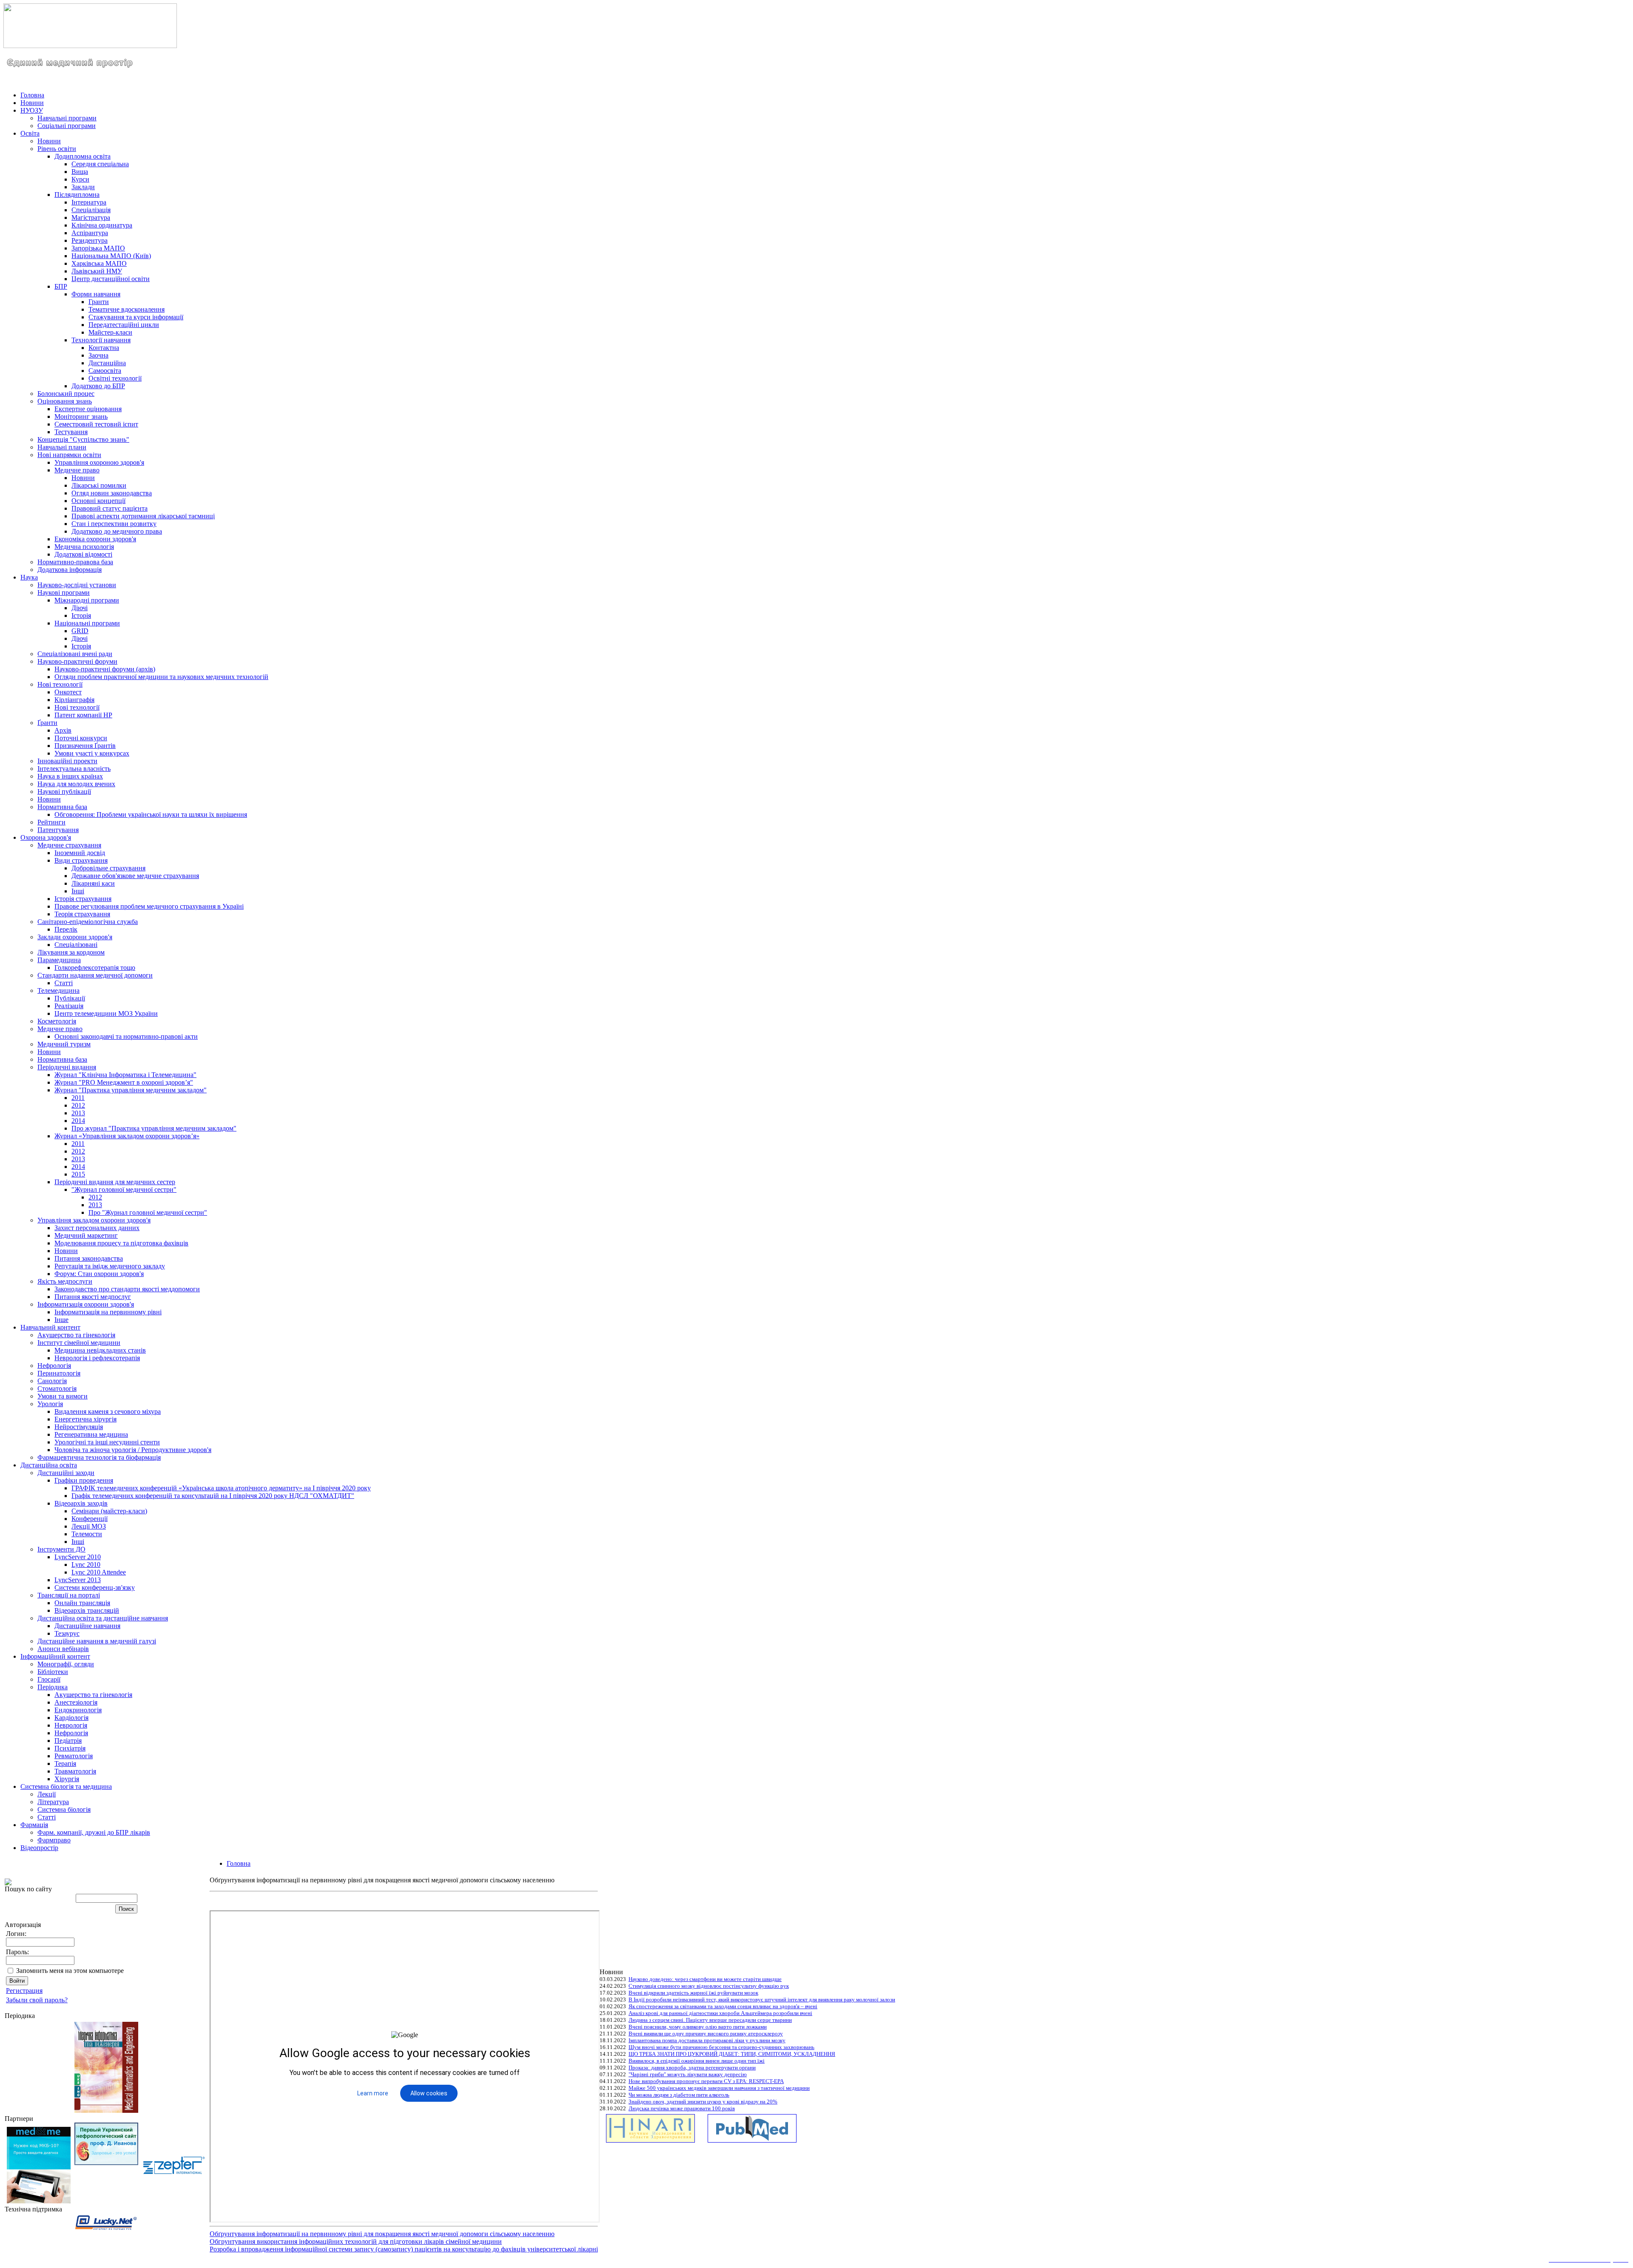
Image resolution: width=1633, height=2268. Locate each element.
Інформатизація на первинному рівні (108, 1312)
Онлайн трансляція (82, 1603)
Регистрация (24, 1991)
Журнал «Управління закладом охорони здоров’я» (127, 1136)
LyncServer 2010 (78, 1557)
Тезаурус (67, 1633)
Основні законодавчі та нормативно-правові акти (126, 1036)
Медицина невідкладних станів (100, 1350)
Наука (29, 577)
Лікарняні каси (93, 883)
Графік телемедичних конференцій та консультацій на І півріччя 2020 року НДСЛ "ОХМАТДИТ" (213, 1496)
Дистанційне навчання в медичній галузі (97, 1641)
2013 (78, 1113)
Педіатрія (68, 1741)
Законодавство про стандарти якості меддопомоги (127, 1289)
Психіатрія (70, 1748)
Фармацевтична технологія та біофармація (99, 1457)
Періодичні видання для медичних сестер (115, 1182)
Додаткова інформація (70, 570)
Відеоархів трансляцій (87, 1610)
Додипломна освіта (83, 156)
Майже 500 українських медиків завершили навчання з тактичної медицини (719, 2088)
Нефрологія (54, 1366)
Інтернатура (89, 202)
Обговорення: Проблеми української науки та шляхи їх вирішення (151, 814)
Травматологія (75, 1771)
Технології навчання (101, 340)
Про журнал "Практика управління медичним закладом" (154, 1128)
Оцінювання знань (65, 401)
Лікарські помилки (99, 485)
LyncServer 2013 (78, 1580)
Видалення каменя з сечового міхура (108, 1411)
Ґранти (47, 723)
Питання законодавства (89, 1258)
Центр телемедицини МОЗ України (106, 1013)
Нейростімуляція (79, 1427)
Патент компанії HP (83, 715)
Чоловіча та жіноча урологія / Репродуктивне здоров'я (133, 1450)
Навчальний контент (50, 1327)
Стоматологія (57, 1388)
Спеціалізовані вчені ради (75, 654)
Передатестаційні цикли (124, 325)
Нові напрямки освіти (69, 455)
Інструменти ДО (61, 1549)
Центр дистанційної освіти (111, 279)
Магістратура (91, 217)
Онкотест (68, 692)
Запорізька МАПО (98, 248)
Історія (81, 615)
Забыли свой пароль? (37, 2000)
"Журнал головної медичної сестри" (124, 1189)
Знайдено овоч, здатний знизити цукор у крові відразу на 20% (703, 2102)
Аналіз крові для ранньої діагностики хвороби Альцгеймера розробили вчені (720, 2013)
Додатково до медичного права (117, 531)
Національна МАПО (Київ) (111, 256)
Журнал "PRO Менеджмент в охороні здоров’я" (124, 1082)
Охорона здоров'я (46, 837)
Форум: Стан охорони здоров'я (99, 1274)
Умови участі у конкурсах (92, 753)
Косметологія (57, 1021)
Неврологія (71, 1725)
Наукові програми (64, 593)
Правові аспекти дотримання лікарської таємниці (143, 516)
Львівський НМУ (97, 271)
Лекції (47, 1794)
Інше (61, 1320)
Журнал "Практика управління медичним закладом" (131, 1090)
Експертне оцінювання (88, 409)
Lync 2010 (86, 1565)
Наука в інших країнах (70, 776)
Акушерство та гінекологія (76, 1335)
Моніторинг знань (81, 416)
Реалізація (69, 1006)
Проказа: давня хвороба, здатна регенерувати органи (692, 2068)
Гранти (99, 302)
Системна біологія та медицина (66, 1786)
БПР (61, 286)
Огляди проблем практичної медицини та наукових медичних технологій (161, 677)
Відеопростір (39, 1848)
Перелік (66, 929)
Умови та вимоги (63, 1396)
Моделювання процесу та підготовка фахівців (121, 1243)
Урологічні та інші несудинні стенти (107, 1442)
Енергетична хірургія (85, 1419)
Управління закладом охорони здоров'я (94, 1220)
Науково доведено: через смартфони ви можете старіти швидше (705, 1979)
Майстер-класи (110, 332)
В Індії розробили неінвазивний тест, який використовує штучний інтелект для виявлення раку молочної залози (762, 1999)
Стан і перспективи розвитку (114, 524)
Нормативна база (62, 807)
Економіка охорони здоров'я (95, 539)
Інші (78, 891)
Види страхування (81, 860)
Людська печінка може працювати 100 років (682, 2108)
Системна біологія (64, 1809)
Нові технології (60, 684)
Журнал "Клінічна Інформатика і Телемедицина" (125, 1075)
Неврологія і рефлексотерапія (97, 1358)
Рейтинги (51, 822)
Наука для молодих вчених (76, 784)
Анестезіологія (76, 1702)
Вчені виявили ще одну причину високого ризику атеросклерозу (706, 2034)
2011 (78, 1098)
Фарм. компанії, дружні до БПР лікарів (94, 1832)
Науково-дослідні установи (77, 585)
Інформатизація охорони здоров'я (86, 1304)
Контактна (104, 348)
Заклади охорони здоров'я (75, 937)
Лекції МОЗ (89, 1526)
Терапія (65, 1764)
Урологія (50, 1404)
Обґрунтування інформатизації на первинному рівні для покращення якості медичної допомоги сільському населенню (382, 2234)
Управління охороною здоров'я (99, 462)
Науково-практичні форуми (77, 661)
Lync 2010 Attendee (99, 1572)
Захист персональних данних (97, 1228)
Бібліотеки (53, 1672)
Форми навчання (96, 294)
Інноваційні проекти (67, 761)
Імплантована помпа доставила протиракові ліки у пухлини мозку (707, 2040)
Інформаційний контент (55, 1656)
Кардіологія (71, 1718)
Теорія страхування (82, 914)
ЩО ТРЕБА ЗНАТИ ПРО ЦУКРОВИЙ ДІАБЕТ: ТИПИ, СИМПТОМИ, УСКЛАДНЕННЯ (732, 2054)
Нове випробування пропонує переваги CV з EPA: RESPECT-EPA (706, 2081)
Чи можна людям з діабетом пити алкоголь (679, 2095)
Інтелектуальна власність (74, 769)
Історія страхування (83, 899)
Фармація (34, 1825)
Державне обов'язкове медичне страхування (135, 876)
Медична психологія (84, 547)
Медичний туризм (64, 1044)
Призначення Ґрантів (85, 746)
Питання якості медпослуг (93, 1297)
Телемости (87, 1534)
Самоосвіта (105, 371)
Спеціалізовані (76, 945)
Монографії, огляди (66, 1664)
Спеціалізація (91, 210)
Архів (63, 730)
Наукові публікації (64, 792)
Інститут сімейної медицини (79, 1343)
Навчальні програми (67, 118)
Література (53, 1802)
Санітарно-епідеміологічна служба (88, 922)
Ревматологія (74, 1756)
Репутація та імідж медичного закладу (110, 1266)
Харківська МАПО (99, 263)
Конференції (90, 1519)
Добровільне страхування (108, 868)
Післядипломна (77, 195)
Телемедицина (58, 990)
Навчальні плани (62, 447)
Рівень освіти (57, 149)
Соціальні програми (67, 126)
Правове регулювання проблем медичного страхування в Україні (149, 906)
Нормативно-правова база (75, 562)
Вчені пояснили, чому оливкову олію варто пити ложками (698, 2027)
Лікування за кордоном (71, 952)
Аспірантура (90, 233)
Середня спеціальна (100, 164)
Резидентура (90, 240)
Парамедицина (59, 960)
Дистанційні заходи (66, 1473)
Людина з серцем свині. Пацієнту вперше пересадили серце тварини (710, 2020)
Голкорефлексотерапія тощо (95, 968)
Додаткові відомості (83, 554)
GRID (80, 631)
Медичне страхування (69, 845)
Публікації (70, 998)
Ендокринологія (78, 1710)
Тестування (71, 432)
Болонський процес (66, 394)
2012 (78, 1105)
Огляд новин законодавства (112, 493)
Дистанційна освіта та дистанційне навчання (103, 1618)
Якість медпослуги (65, 1281)
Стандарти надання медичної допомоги (95, 975)
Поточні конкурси (81, 738)
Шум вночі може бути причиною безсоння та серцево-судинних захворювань (721, 2047)
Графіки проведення (84, 1480)
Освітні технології (115, 378)
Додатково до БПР (98, 386)
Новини (32, 103)
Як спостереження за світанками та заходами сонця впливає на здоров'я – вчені (723, 2006)
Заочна (98, 355)
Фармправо (54, 1840)
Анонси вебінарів (63, 1649)
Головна (32, 95)
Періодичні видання (67, 1067)
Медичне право (77, 470)
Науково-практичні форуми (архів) (105, 669)
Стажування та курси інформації (136, 317)
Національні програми (87, 623)
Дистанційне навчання (87, 1626)
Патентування (58, 830)
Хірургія (67, 1779)
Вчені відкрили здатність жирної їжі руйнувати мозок (693, 1993)
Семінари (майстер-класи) (109, 1511)
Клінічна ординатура (102, 225)
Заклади (83, 187)
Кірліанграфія (74, 700)
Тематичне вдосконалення (127, 309)
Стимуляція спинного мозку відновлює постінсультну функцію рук (709, 1986)
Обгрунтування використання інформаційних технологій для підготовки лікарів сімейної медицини (356, 2241)
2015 (78, 1174)
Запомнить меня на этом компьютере (70, 1971)
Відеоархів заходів (81, 1503)
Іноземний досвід (80, 853)
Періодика (53, 1687)
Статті (64, 983)
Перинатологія (59, 1373)
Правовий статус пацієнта (110, 508)
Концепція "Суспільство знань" (83, 439)
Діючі (80, 608)
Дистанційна (107, 363)
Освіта (30, 133)
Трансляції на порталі (69, 1595)
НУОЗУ (32, 110)
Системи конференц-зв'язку (95, 1587)
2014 (78, 1121)
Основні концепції (98, 501)
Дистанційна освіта (49, 1465)
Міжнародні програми (87, 600)
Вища (80, 172)
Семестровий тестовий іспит (96, 424)
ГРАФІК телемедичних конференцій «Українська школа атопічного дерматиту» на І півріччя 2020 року (221, 1488)
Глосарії (49, 1679)
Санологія (52, 1381)
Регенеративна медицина (91, 1434)
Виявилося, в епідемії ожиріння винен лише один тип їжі (697, 2061)
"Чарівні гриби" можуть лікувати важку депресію (688, 2074)
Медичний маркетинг (86, 1235)
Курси (80, 179)
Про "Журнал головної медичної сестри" (148, 1212)
